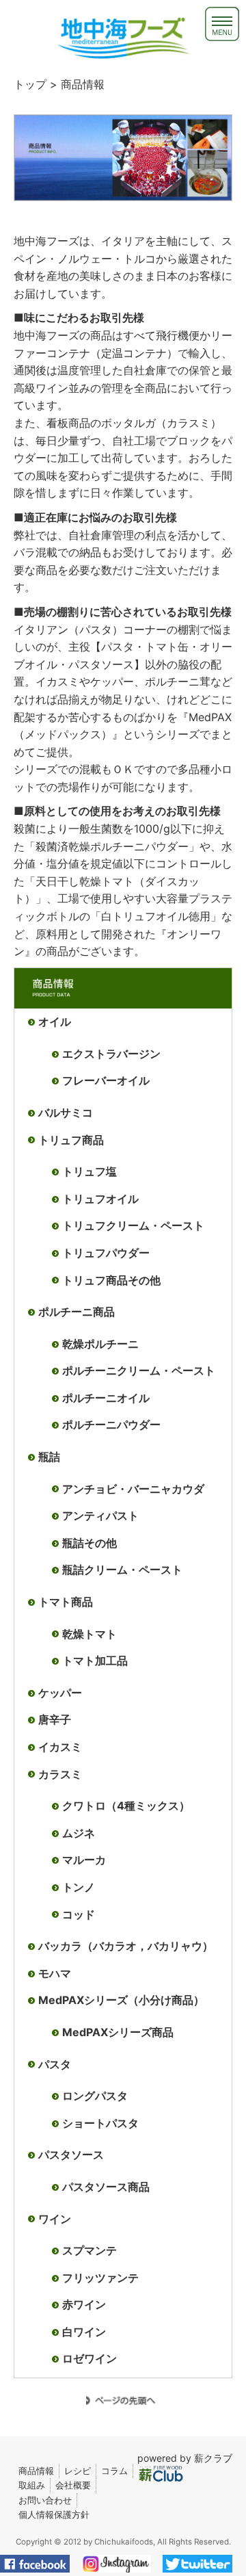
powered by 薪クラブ (185, 2458)
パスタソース (71, 2155)
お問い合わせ (45, 2500)
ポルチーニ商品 (77, 1312)
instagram (122, 2564)
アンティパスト (100, 1515)
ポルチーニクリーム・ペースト (139, 1370)
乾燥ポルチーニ (100, 1344)
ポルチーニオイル (106, 1398)
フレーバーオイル (106, 1080)
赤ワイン (84, 2304)
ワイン (55, 2219)
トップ (30, 84)
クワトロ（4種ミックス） (126, 1806)
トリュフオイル (100, 1199)
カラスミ (60, 1774)
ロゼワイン (90, 2358)
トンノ (79, 1887)
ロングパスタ (95, 2096)
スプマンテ (90, 2250)
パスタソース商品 (106, 2187)
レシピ (78, 2471)
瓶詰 (49, 1457)
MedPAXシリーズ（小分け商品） (121, 2000)
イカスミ (60, 1747)
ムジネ (79, 1833)
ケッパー (60, 1693)
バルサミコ (66, 1113)
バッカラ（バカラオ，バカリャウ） (126, 1946)
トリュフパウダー (106, 1253)
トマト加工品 (95, 1661)
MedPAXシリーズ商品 (118, 2032)
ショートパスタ (100, 2123)
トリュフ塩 (90, 1171)
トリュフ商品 (71, 1140)
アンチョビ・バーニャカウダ (133, 1489)
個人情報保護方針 (54, 2514)
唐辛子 (55, 1719)
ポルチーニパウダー (111, 1424)
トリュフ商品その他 (111, 1280)
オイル (55, 1022)
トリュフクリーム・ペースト (133, 1225)
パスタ (55, 2064)
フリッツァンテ (100, 2278)
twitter (203, 2564)
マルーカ (84, 1860)
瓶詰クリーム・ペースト (122, 1570)
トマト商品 (66, 1602)
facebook (41, 2564)
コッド (79, 1914)
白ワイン (84, 2332)
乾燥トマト (90, 1634)
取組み (32, 2485)
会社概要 (73, 2485)
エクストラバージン (111, 1054)
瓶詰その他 (90, 1543)
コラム (114, 2471)
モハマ (55, 1973)
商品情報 (36, 2471)
